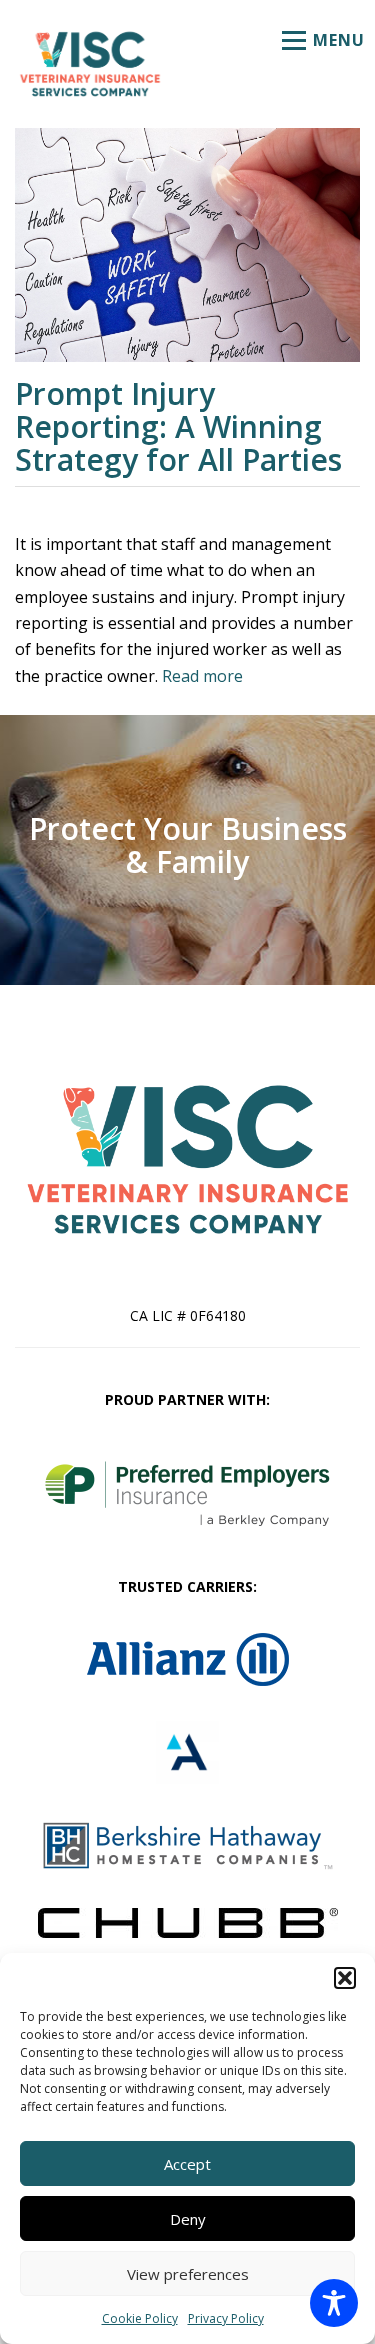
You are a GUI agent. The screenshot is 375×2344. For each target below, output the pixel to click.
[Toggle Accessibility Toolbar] (334, 2303)
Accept (187, 2164)
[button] (345, 1978)
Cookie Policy (140, 2318)
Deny (188, 2219)
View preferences (188, 2274)
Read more (202, 676)
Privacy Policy (226, 2318)
